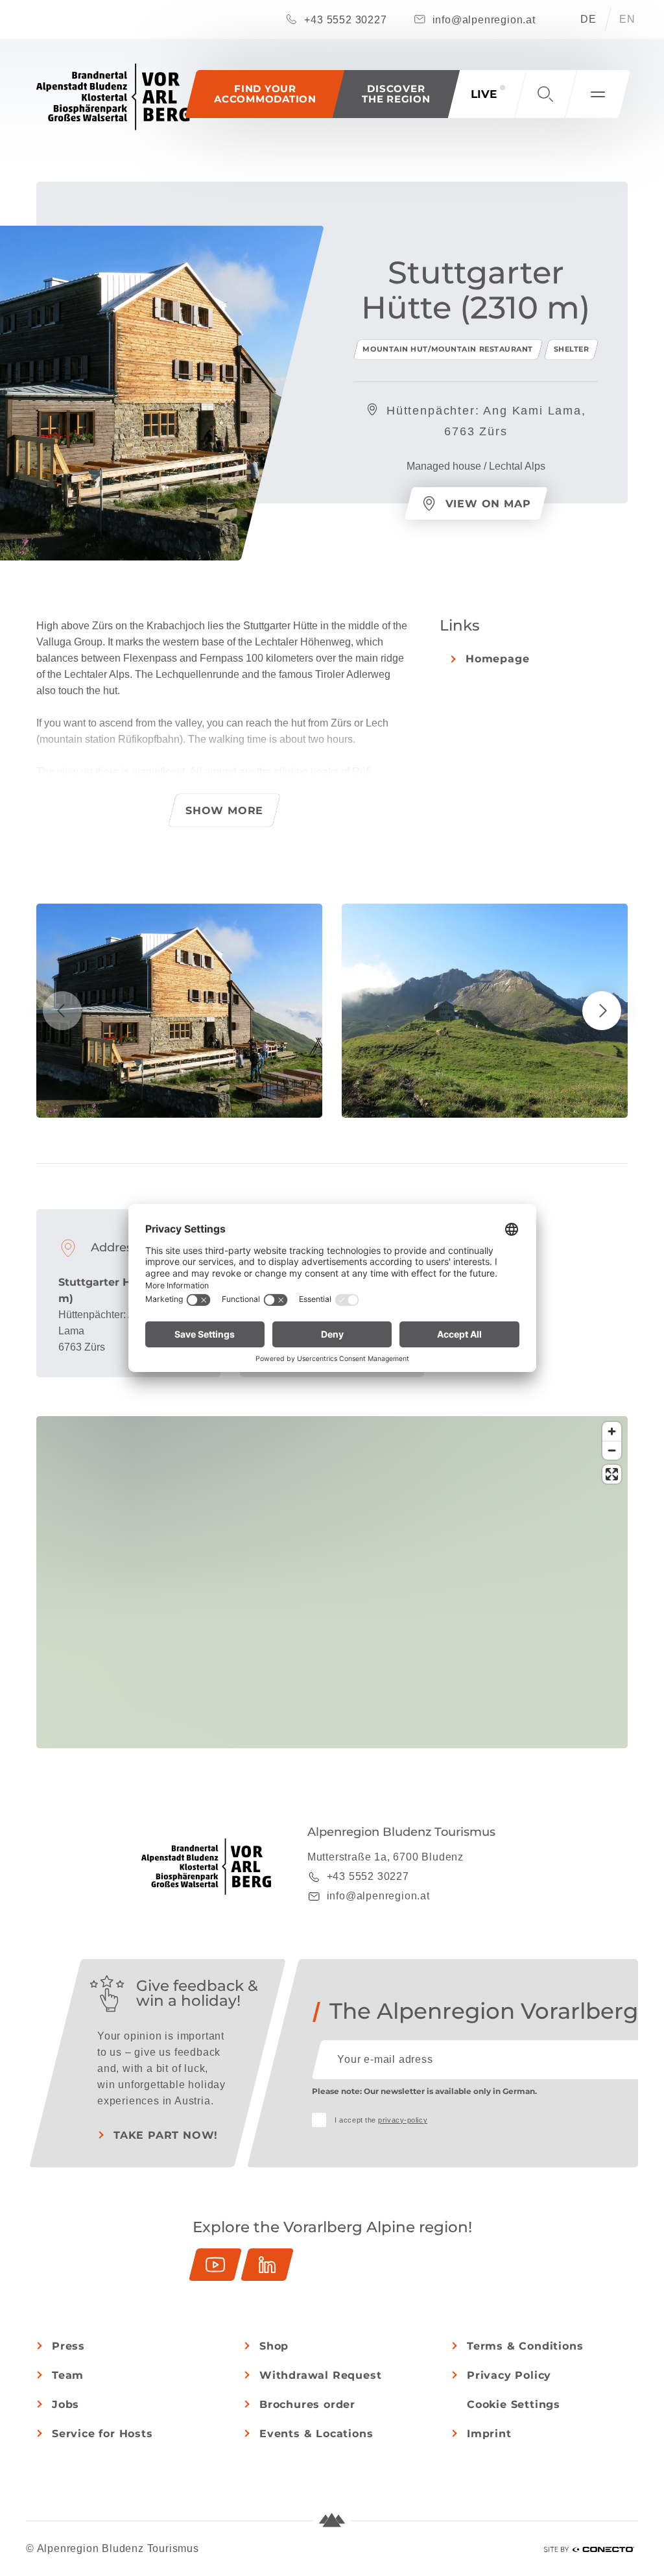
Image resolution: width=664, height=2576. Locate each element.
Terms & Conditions (525, 2346)
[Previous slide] (62, 1011)
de (588, 19)
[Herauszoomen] (612, 1450)
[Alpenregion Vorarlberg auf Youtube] (215, 2265)
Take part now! (166, 2135)
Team (68, 2375)
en (627, 19)
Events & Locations (316, 2434)
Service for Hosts (102, 2434)
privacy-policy (403, 2120)
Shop (274, 2346)
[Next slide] (602, 1011)
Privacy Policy (509, 2375)
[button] (396, 94)
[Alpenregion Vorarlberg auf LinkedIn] (267, 2265)
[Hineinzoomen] (612, 1431)
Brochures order (307, 2404)
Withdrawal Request (320, 2375)
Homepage (497, 659)
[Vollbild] (612, 1474)
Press (68, 2346)
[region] (332, 1676)
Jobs (65, 2404)
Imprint (489, 2434)
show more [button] (224, 811)
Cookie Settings (514, 2404)
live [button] (484, 94)
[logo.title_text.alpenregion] (113, 97)
